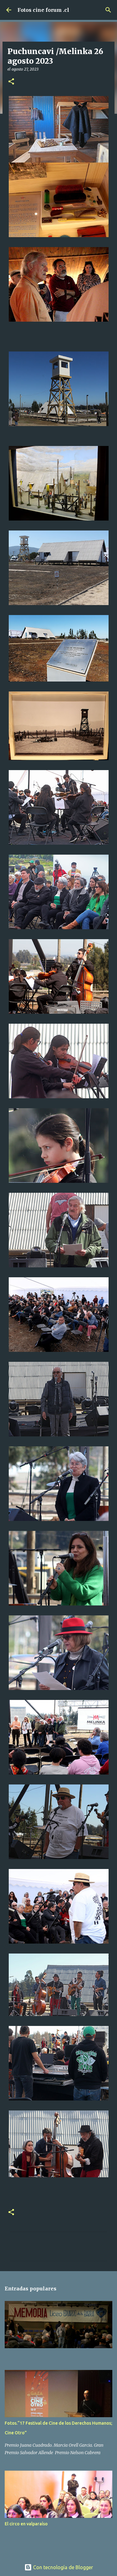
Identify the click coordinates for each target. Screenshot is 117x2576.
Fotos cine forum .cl (43, 10)
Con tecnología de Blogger (62, 2567)
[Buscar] (108, 10)
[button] (11, 82)
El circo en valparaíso (26, 2524)
